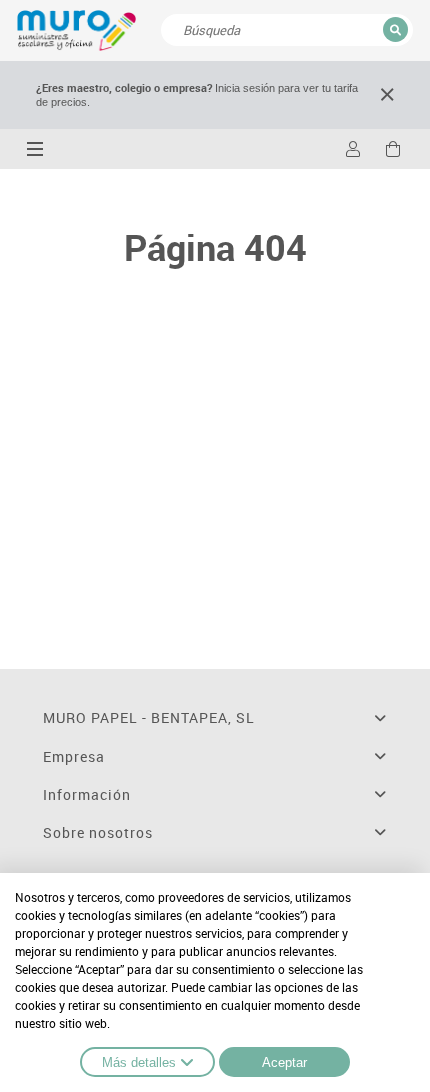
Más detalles (139, 1062)
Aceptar (284, 1062)
